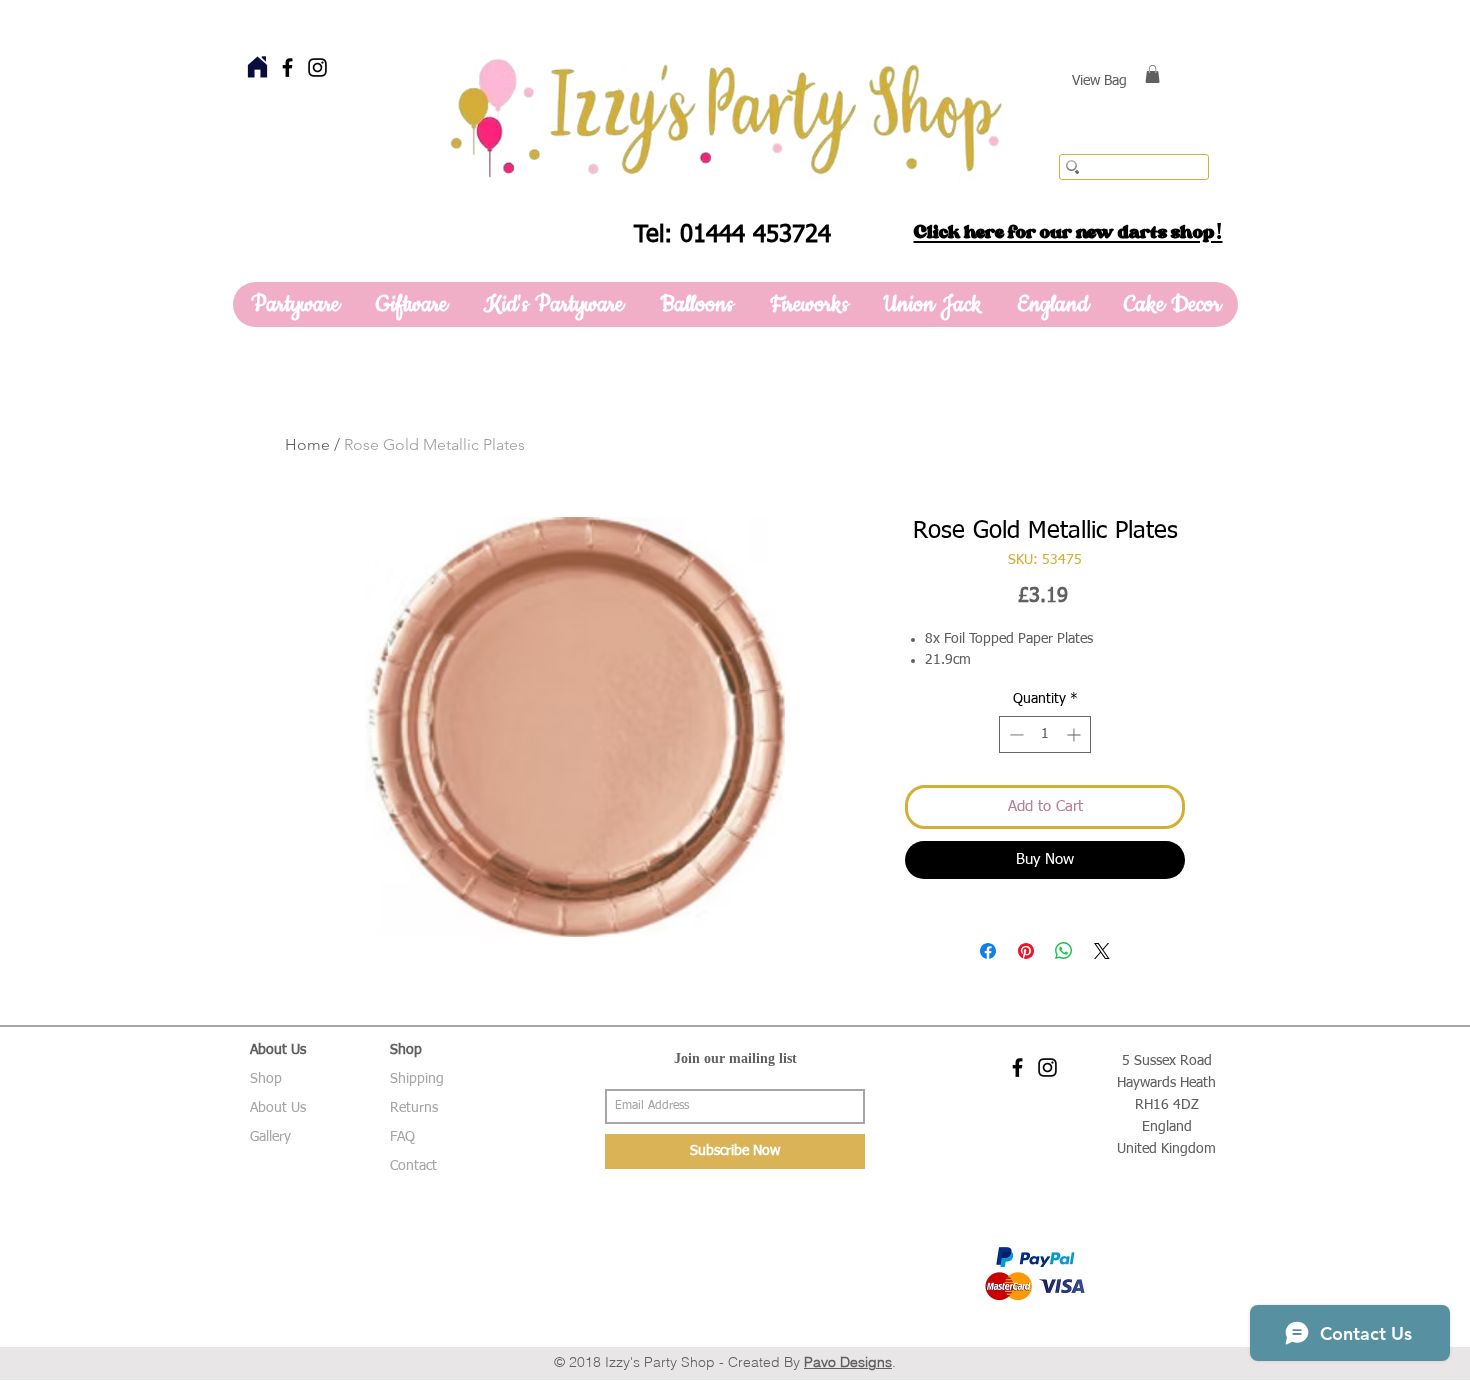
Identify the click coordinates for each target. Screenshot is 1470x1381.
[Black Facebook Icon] (287, 67)
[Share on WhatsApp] (1064, 951)
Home (307, 444)
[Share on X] (1102, 951)
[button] (1152, 74)
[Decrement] (1014, 734)
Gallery (270, 1137)
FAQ (402, 1137)
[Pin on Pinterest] (1026, 951)
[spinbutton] (1045, 734)
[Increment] (1075, 734)
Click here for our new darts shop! (1068, 232)
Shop (266, 1079)
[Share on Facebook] (988, 951)
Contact (413, 1166)
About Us (278, 1108)
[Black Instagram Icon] (317, 67)
